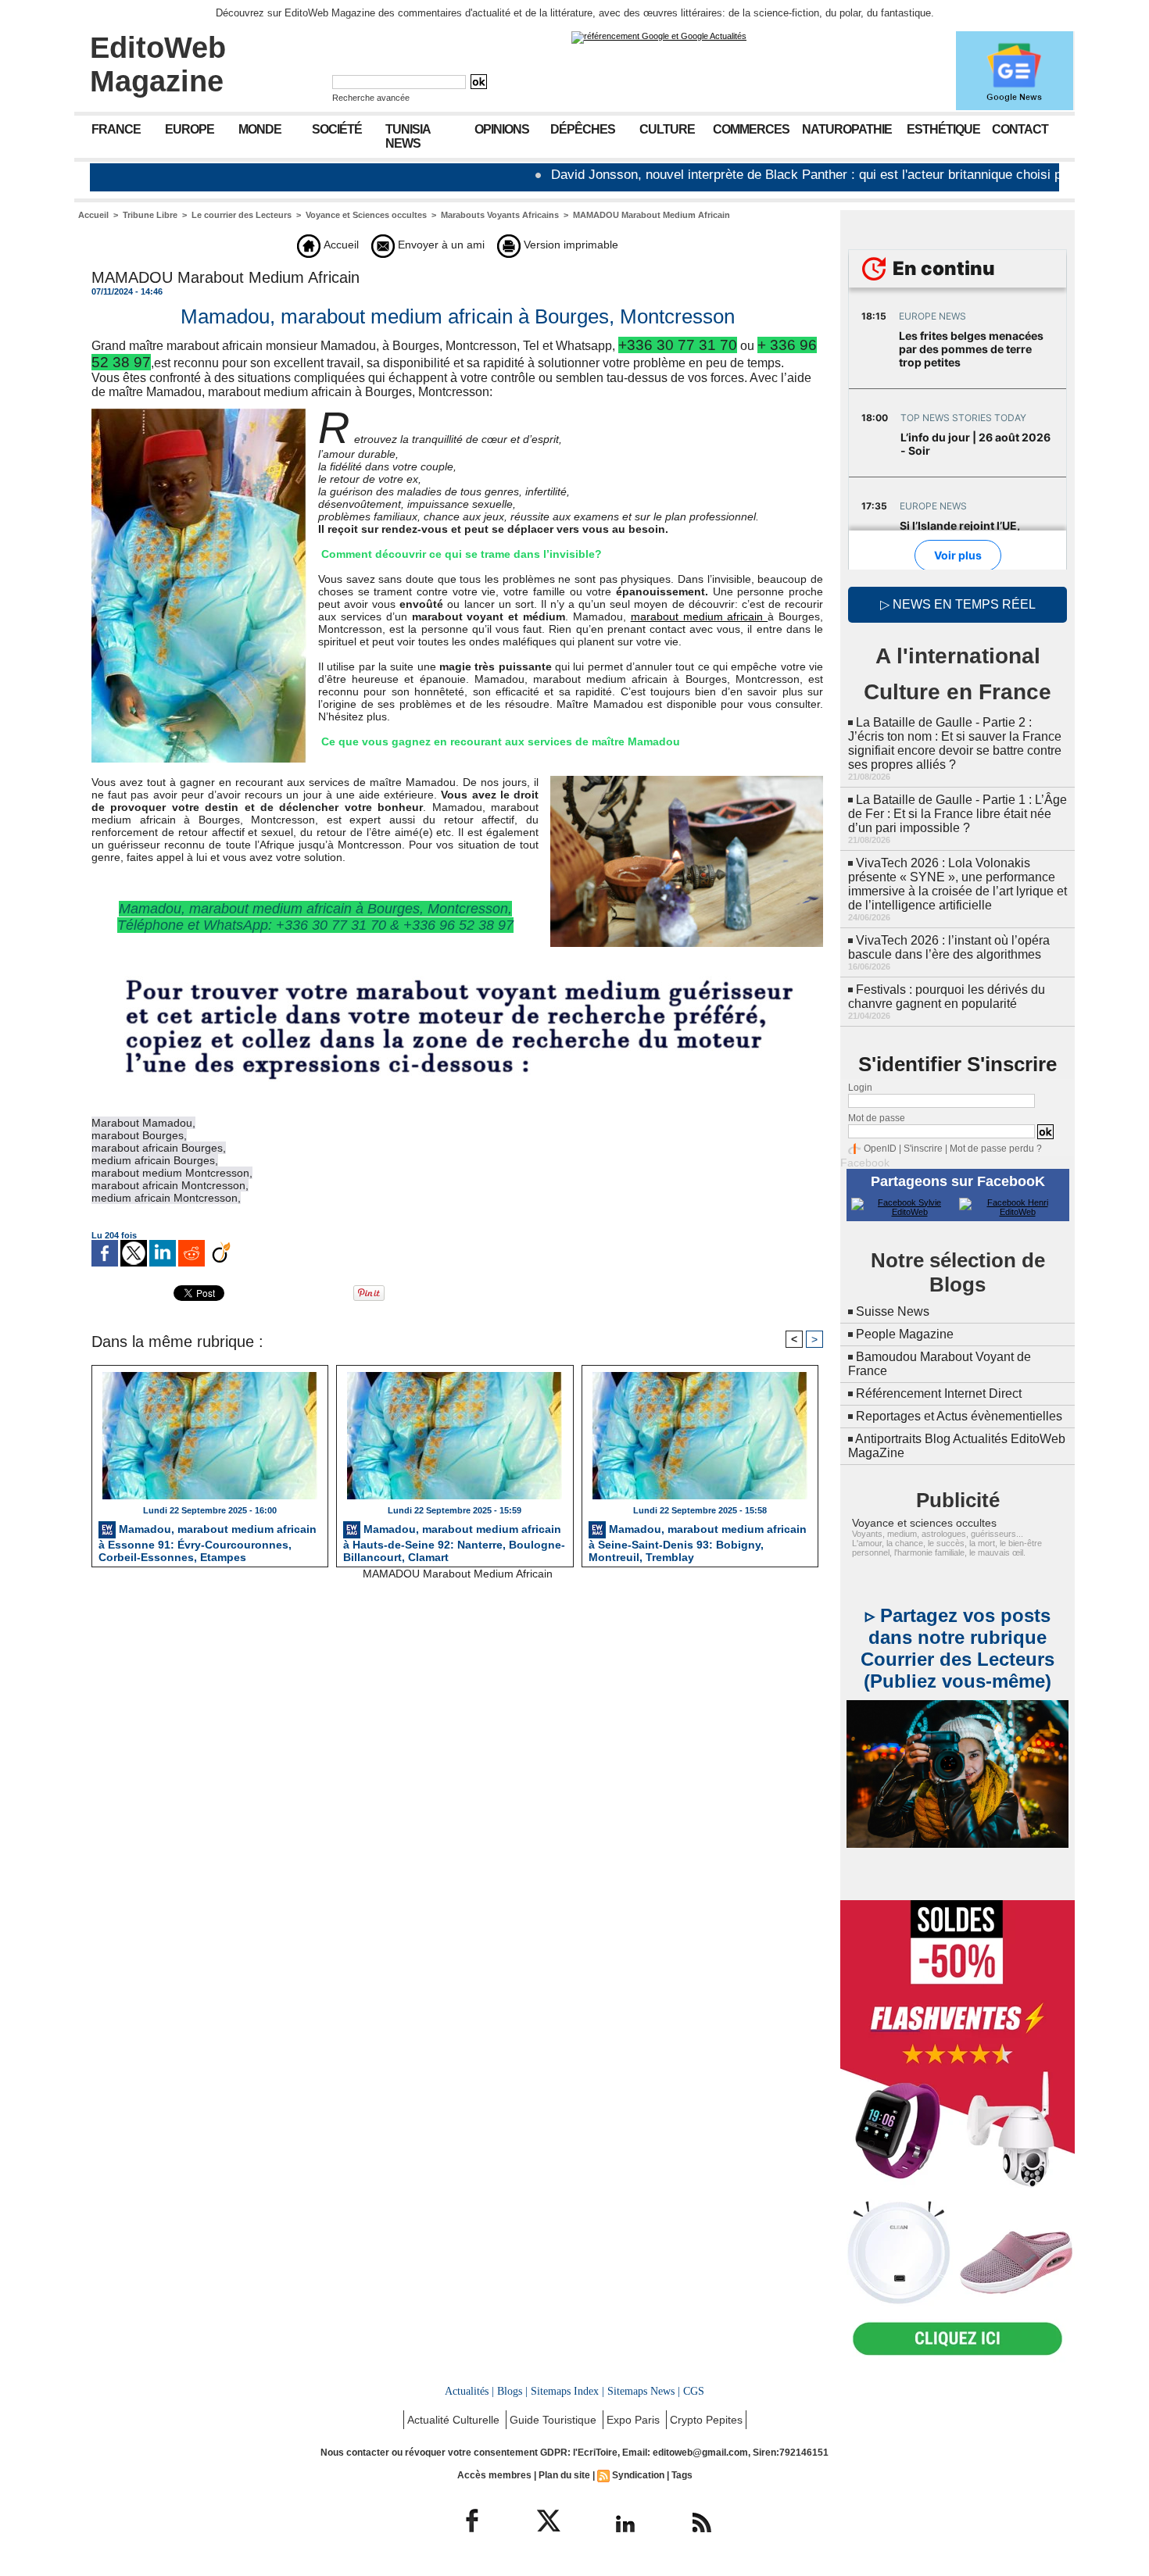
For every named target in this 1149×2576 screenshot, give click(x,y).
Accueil (93, 215)
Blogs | (512, 2391)
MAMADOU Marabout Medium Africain (651, 215)
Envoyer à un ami (440, 245)
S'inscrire (923, 1149)
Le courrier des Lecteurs (242, 215)
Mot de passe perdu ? (996, 1149)
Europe (190, 129)
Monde (260, 129)
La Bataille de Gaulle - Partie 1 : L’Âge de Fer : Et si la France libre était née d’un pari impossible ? (957, 814)
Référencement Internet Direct (939, 1393)
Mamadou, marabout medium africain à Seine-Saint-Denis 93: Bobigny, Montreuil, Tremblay (698, 1541)
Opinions (502, 129)
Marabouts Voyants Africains (500, 215)
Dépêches (583, 129)
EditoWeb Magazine (158, 64)
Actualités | (469, 2391)
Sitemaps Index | (567, 2391)
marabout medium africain (700, 616)
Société (337, 129)
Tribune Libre (150, 215)
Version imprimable (569, 245)
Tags (682, 2475)
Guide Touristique (555, 2420)
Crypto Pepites (706, 2420)
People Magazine (905, 1334)
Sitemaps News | (644, 2391)
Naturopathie (847, 129)
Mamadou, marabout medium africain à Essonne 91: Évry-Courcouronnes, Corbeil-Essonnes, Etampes (208, 1541)
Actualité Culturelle (455, 2420)
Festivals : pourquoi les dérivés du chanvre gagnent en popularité (947, 997)
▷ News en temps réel (958, 604)
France (116, 129)
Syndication (638, 2475)
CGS (694, 2391)
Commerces (751, 129)
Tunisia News (408, 136)
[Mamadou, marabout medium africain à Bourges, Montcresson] (687, 781)
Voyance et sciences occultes (924, 1523)
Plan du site (564, 2475)
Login (860, 1088)
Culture (667, 129)
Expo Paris (635, 2420)
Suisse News (893, 1311)
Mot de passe (877, 1118)
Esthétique (943, 129)
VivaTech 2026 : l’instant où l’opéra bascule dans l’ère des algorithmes (949, 947)
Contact (1020, 129)
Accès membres (494, 2475)
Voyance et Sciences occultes (366, 215)
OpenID (880, 1149)
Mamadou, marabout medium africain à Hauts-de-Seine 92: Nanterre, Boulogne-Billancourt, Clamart (454, 1541)
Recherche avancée (371, 98)
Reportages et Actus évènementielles (959, 1416)
